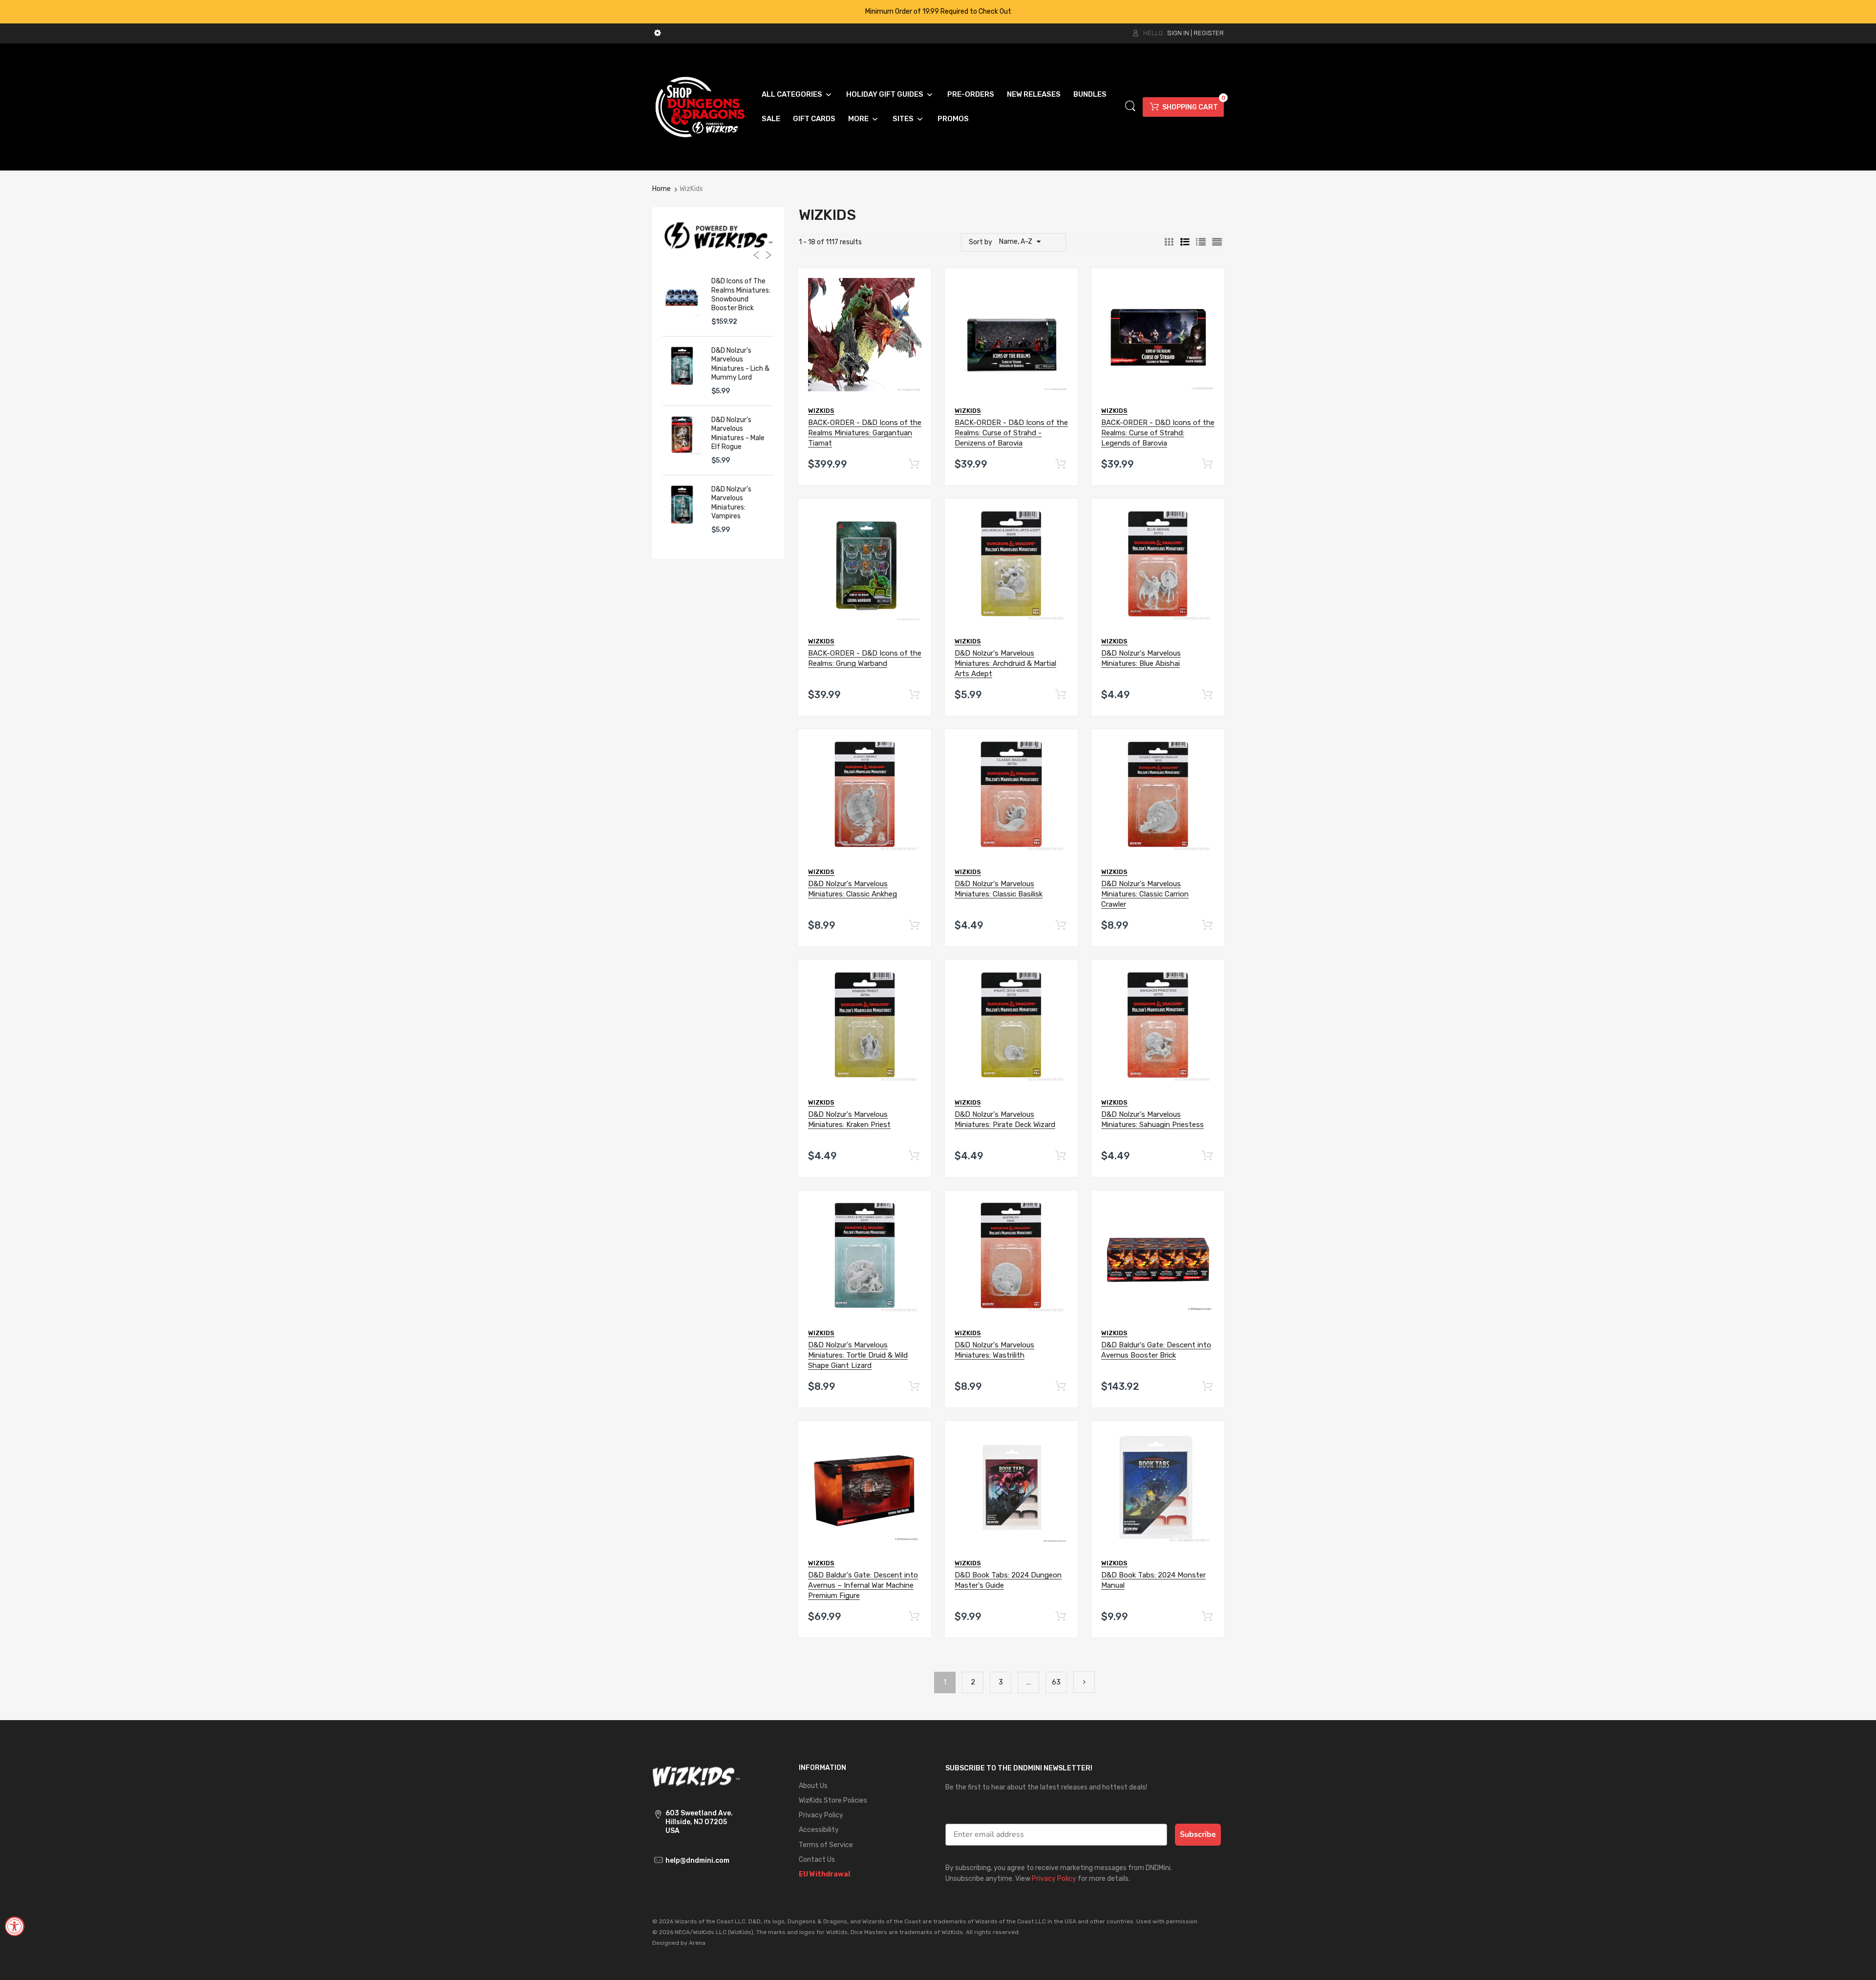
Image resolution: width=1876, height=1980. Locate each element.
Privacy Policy (930, 1098)
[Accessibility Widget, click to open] (15, 1926)
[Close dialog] (1035, 851)
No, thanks (938, 1121)
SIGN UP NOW (938, 1063)
